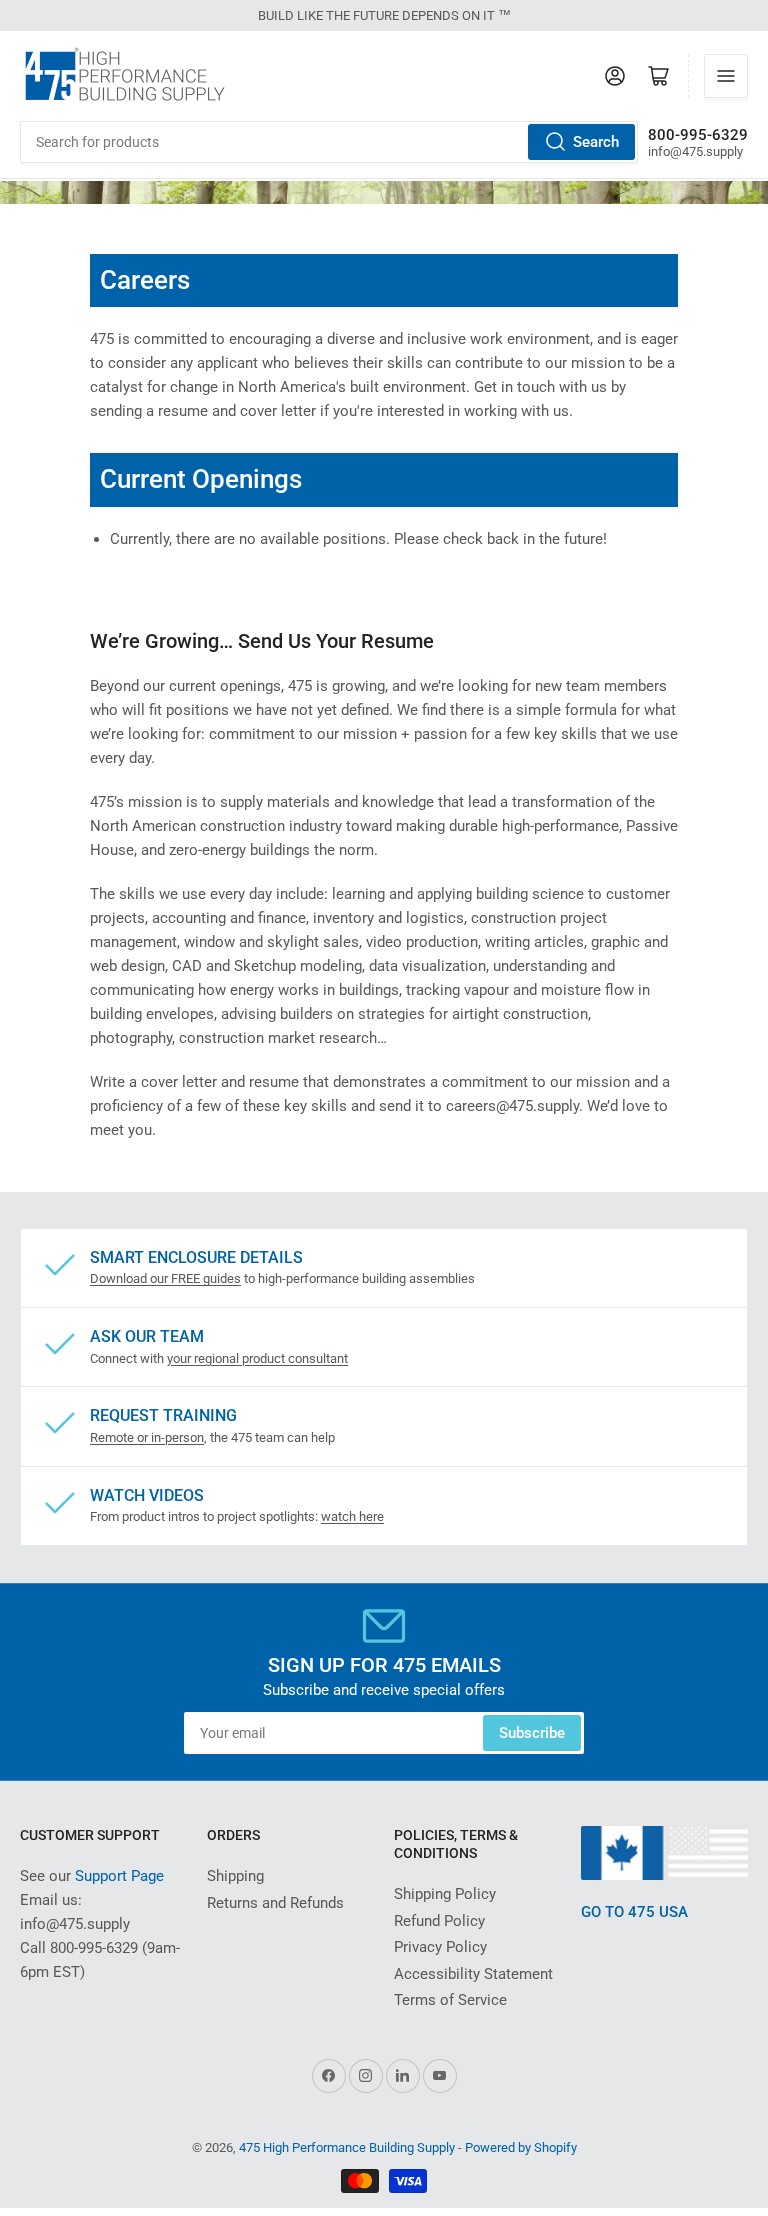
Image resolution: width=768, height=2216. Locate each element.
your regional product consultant (257, 1358)
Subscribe (532, 1733)
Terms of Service (450, 2000)
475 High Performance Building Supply (347, 2147)
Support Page (119, 1876)
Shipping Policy (445, 1894)
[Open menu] (726, 76)
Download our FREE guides (165, 1278)
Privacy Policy (440, 1947)
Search (596, 142)
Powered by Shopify (521, 2147)
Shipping (235, 1876)
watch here (352, 1516)
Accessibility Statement (473, 1974)
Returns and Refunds (275, 1903)
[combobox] (329, 142)
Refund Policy (439, 1921)
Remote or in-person (147, 1437)
